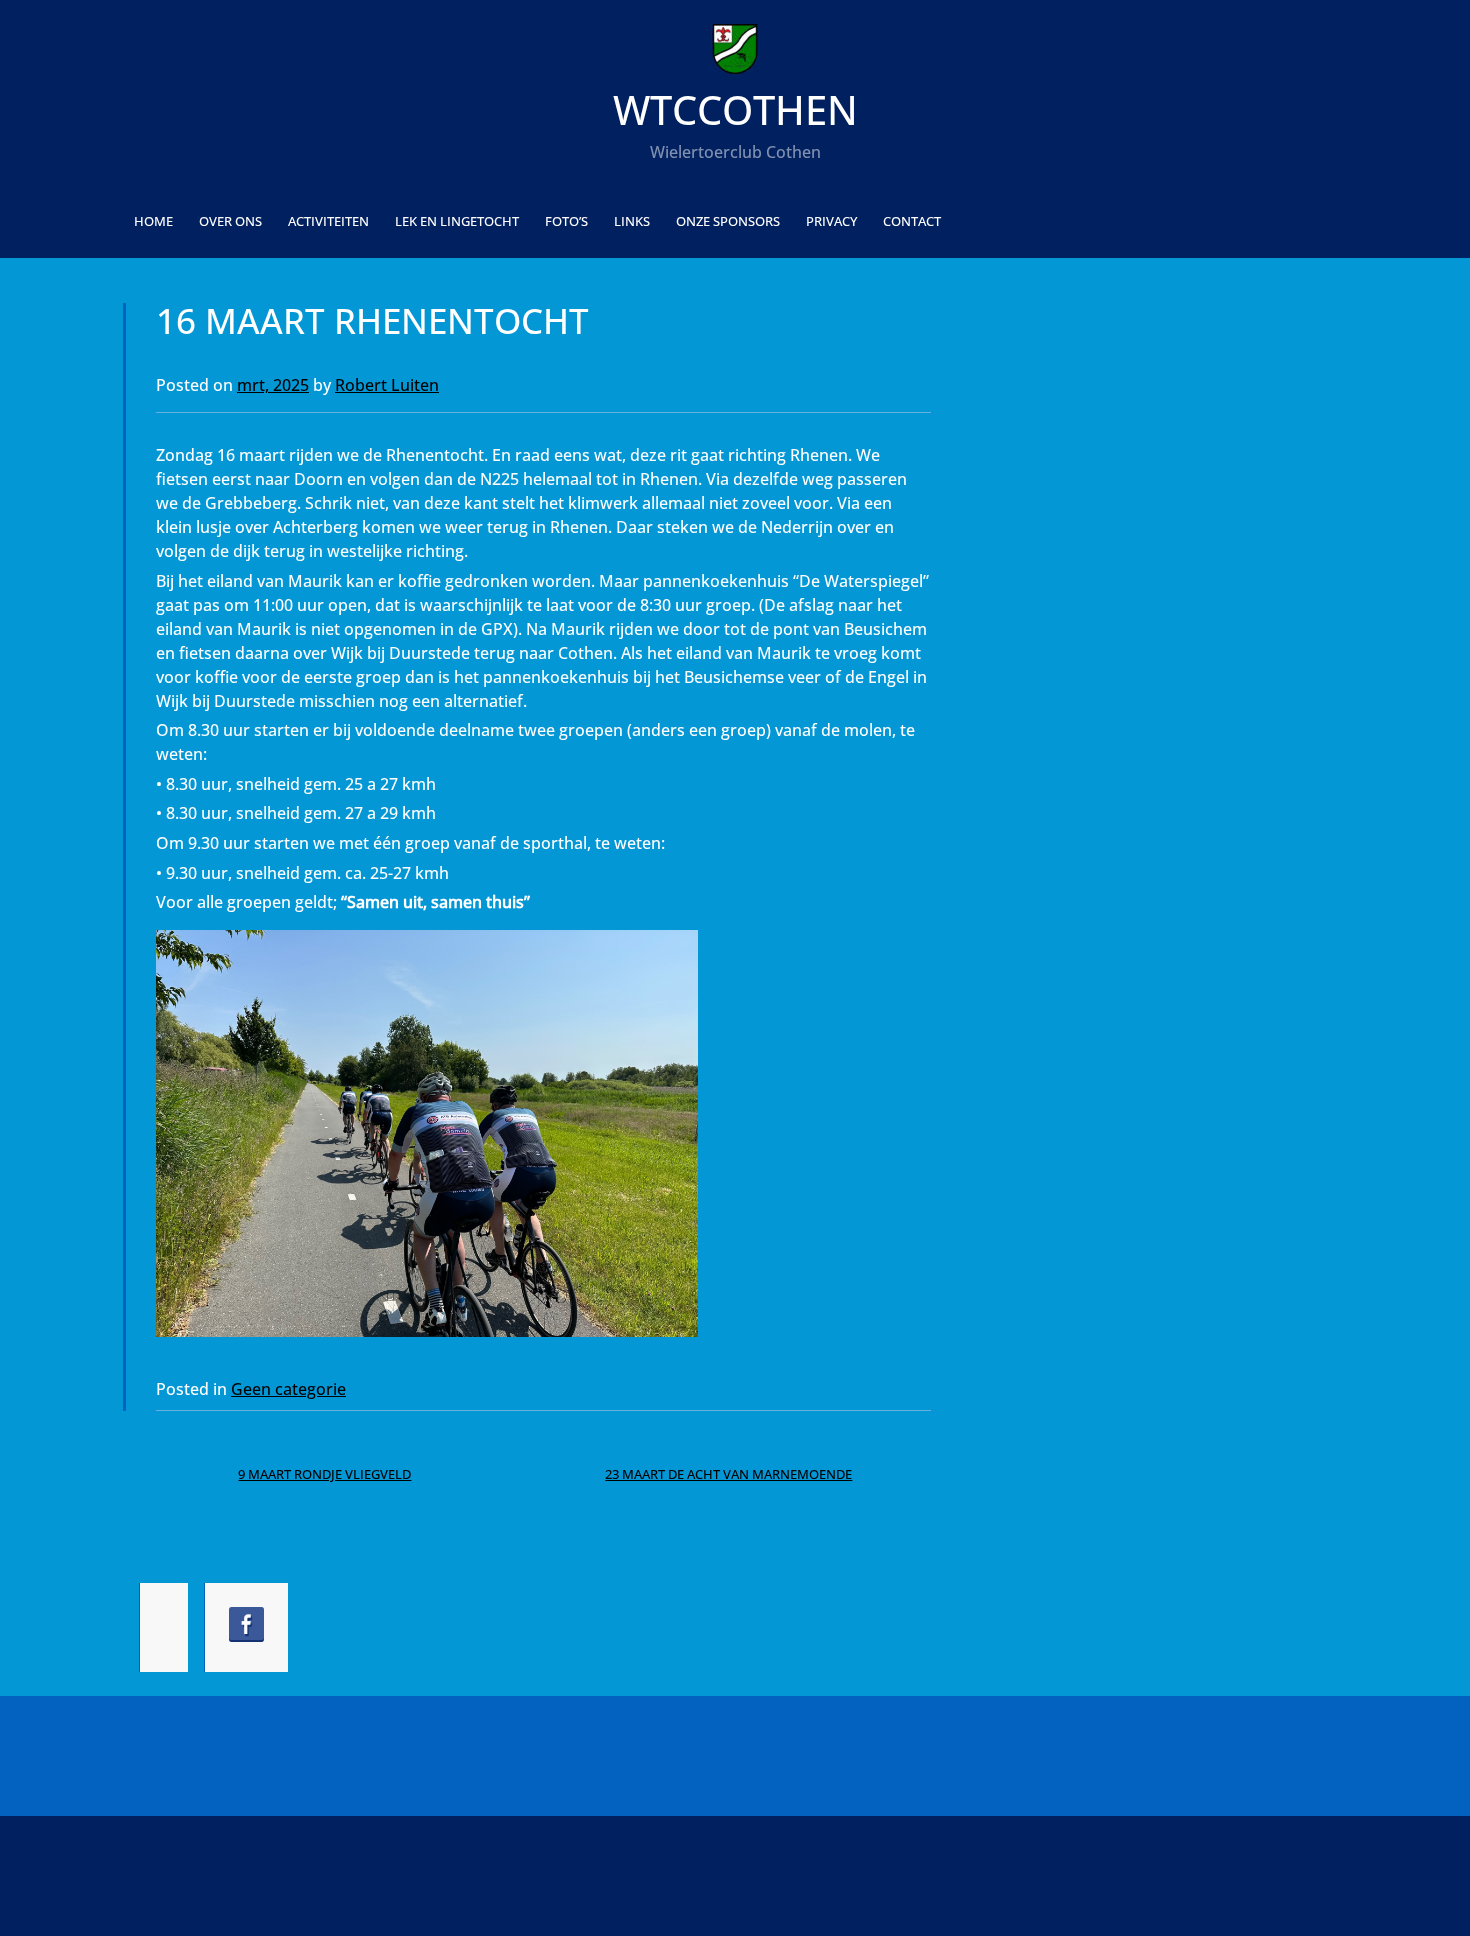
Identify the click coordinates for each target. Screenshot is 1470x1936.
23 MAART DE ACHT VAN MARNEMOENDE (728, 1474)
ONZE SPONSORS (728, 221)
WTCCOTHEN (735, 109)
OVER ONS (230, 221)
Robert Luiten (387, 385)
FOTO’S (566, 221)
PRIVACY (831, 221)
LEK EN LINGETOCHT (457, 221)
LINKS (632, 221)
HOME (153, 221)
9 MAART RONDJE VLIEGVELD (324, 1474)
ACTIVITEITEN (328, 221)
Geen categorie (288, 1389)
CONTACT (912, 221)
